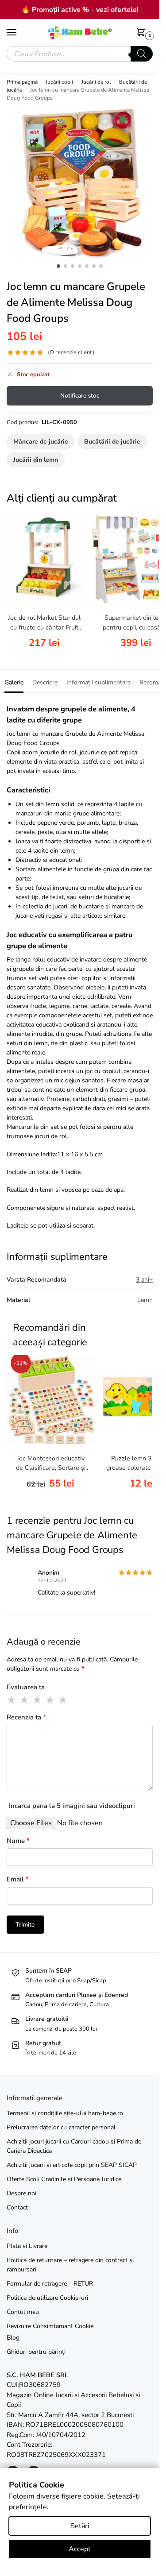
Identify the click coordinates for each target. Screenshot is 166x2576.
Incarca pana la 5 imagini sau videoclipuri (72, 1806)
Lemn (145, 1300)
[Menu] (20, 33)
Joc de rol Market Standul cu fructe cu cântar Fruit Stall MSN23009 (44, 623)
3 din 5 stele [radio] (38, 1700)
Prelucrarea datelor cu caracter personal (61, 2127)
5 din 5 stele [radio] (63, 1700)
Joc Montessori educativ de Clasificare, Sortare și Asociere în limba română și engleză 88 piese (51, 1464)
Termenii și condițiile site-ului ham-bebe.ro (65, 2113)
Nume (18, 1841)
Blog (13, 2338)
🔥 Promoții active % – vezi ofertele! (80, 10)
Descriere (45, 682)
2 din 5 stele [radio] (25, 1700)
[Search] (142, 54)
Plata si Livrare (27, 2246)
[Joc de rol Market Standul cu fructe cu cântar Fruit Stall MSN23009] (44, 559)
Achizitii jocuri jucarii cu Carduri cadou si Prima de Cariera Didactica (74, 2146)
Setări (80, 2526)
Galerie (14, 682)
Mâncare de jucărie (41, 442)
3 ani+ (144, 1280)
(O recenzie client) (71, 353)
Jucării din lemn (36, 460)
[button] (143, 33)
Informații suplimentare (98, 682)
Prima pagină (22, 82)
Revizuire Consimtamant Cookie (50, 2326)
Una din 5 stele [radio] (12, 1700)
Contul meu (23, 2312)
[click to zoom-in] (83, 183)
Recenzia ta (26, 1717)
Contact (17, 2207)
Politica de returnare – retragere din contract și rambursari (70, 2265)
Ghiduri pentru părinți (36, 2352)
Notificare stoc (80, 396)
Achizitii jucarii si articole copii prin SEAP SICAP (72, 2165)
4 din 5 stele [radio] (50, 1700)
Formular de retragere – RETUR (50, 2284)
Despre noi (21, 2193)
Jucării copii (59, 82)
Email (18, 1879)
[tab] (14, 681)
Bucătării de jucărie (112, 442)
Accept (80, 2549)
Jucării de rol (96, 82)
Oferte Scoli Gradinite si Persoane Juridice (64, 2179)
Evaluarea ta (26, 1687)
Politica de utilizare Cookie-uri (47, 2298)
